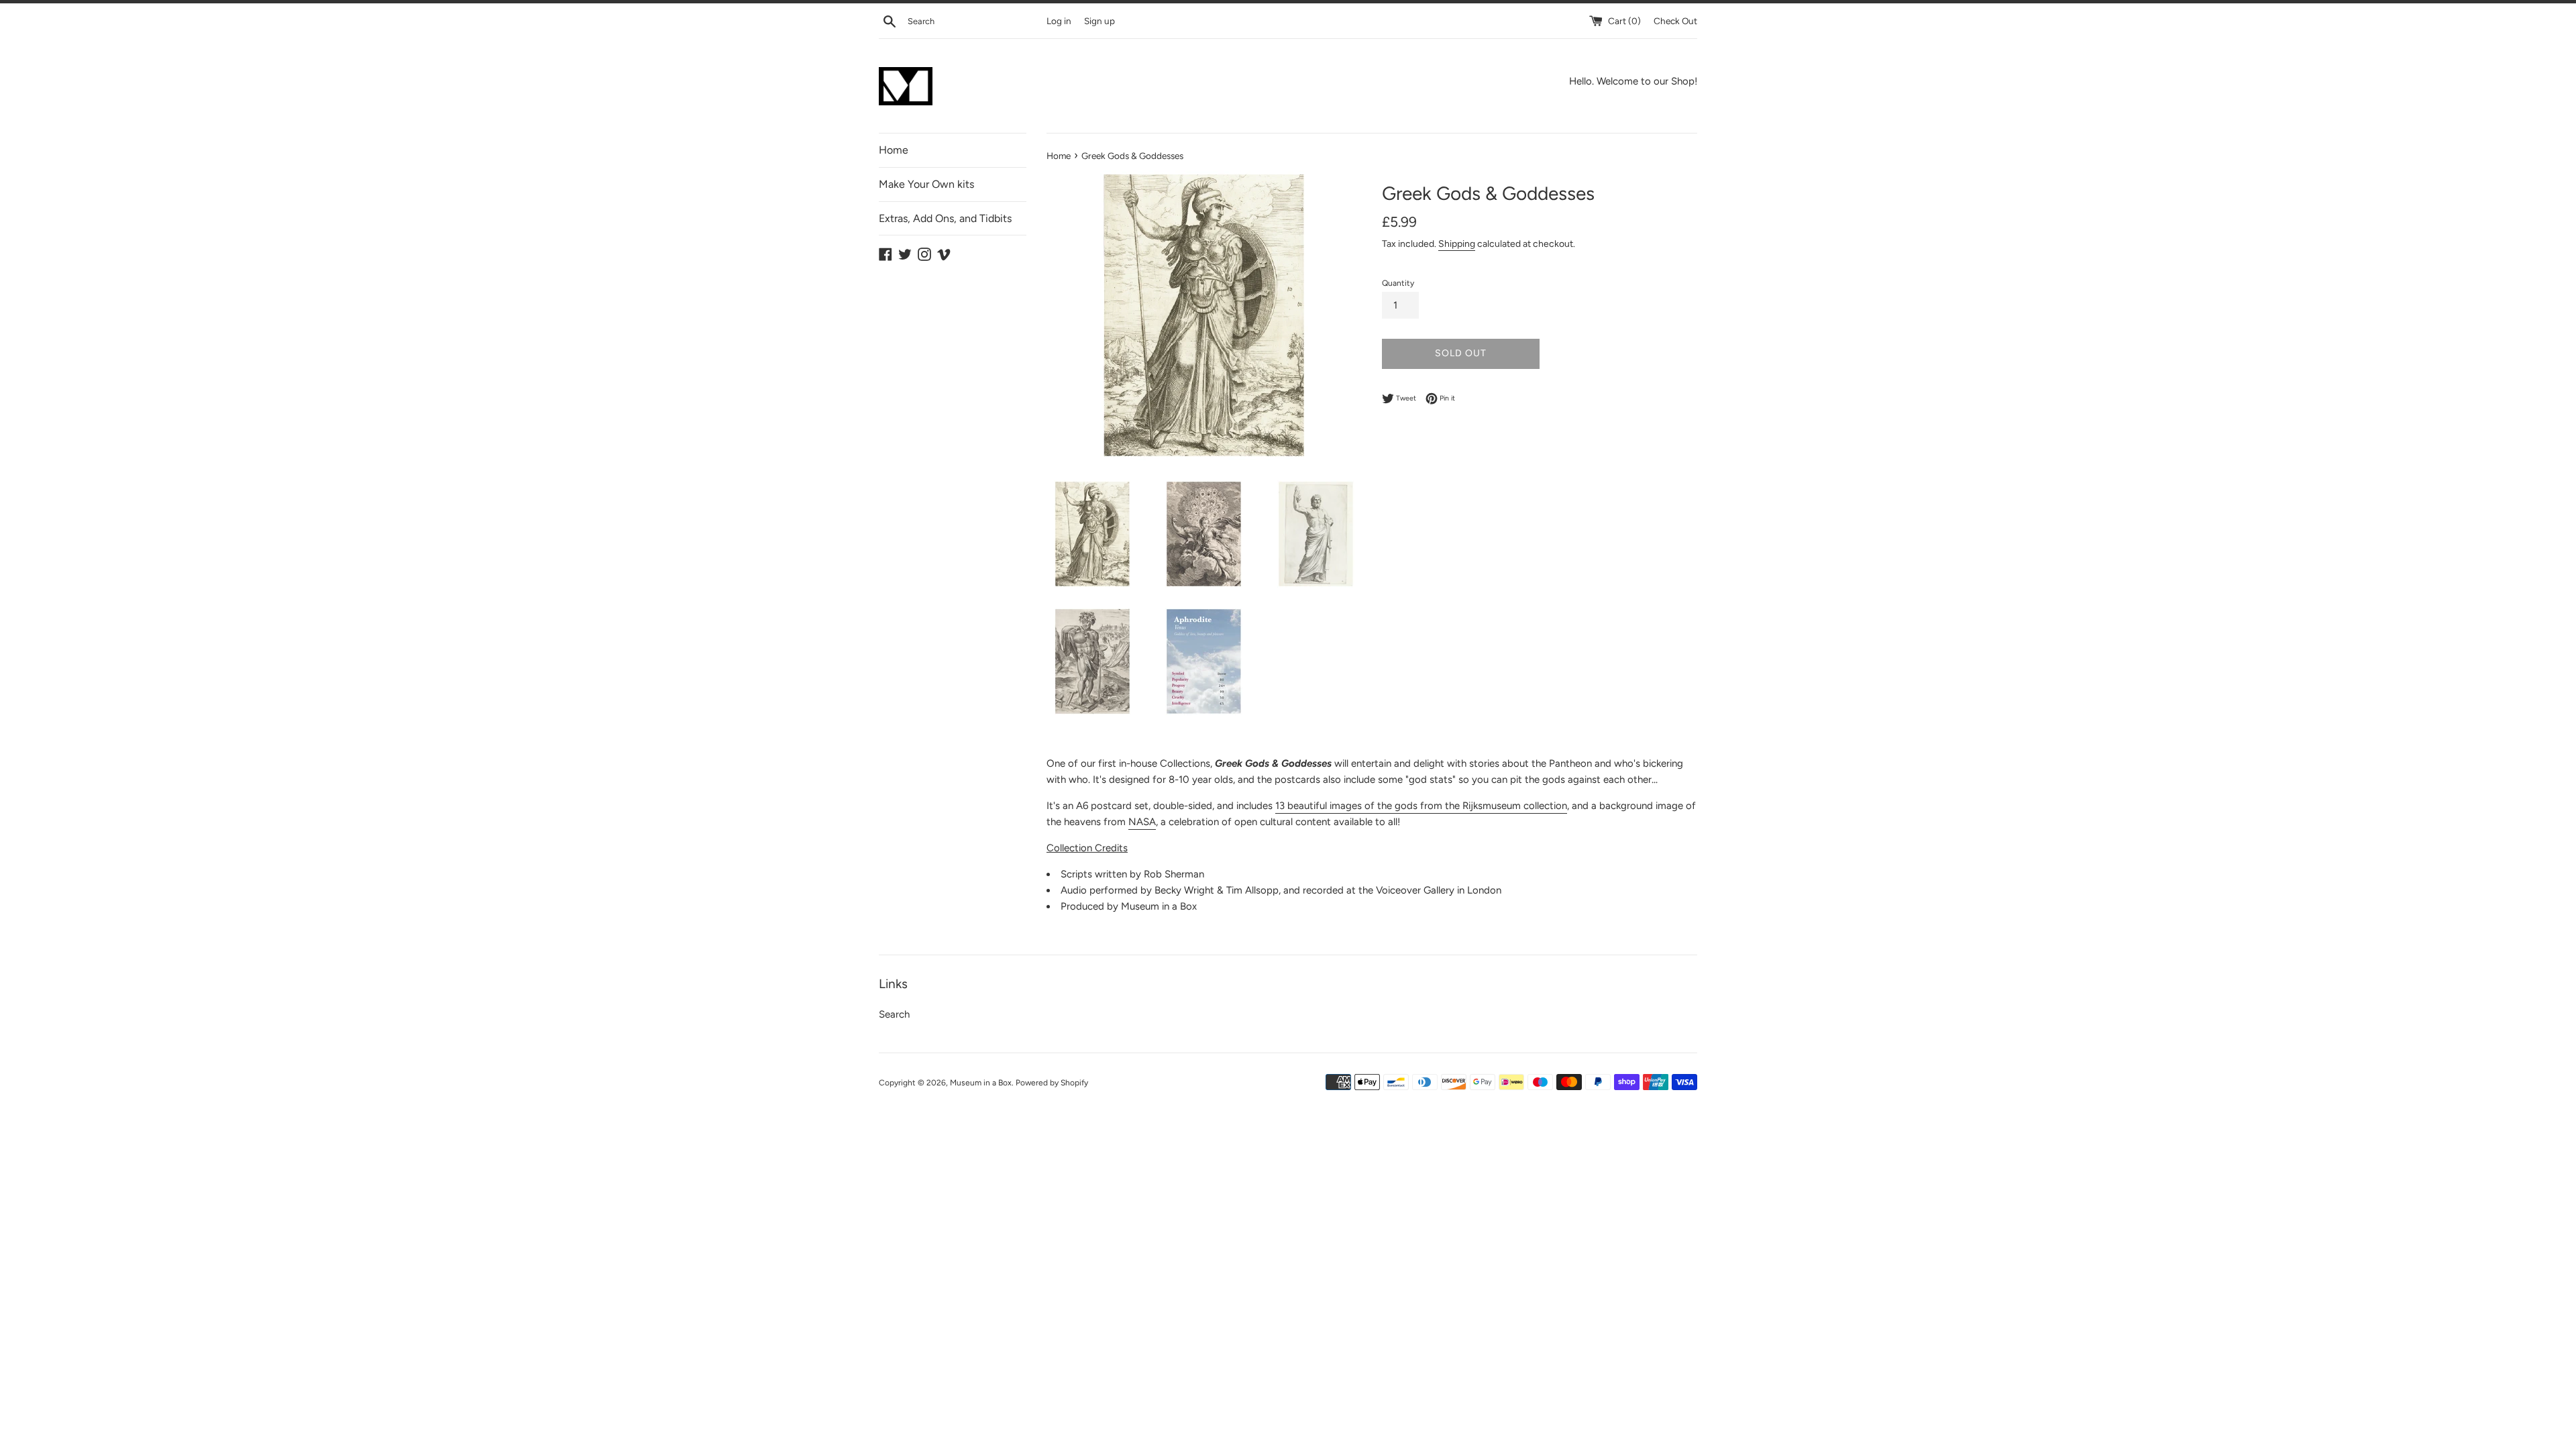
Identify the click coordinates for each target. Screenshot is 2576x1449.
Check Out (1675, 21)
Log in (1059, 21)
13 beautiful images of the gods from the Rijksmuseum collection (1421, 806)
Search (894, 1014)
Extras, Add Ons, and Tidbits (945, 218)
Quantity (1398, 283)
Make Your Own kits (926, 184)
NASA (1142, 822)
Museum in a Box (981, 1083)
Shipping (1457, 244)
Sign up (1099, 21)
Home (894, 150)
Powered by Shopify (1052, 1083)
